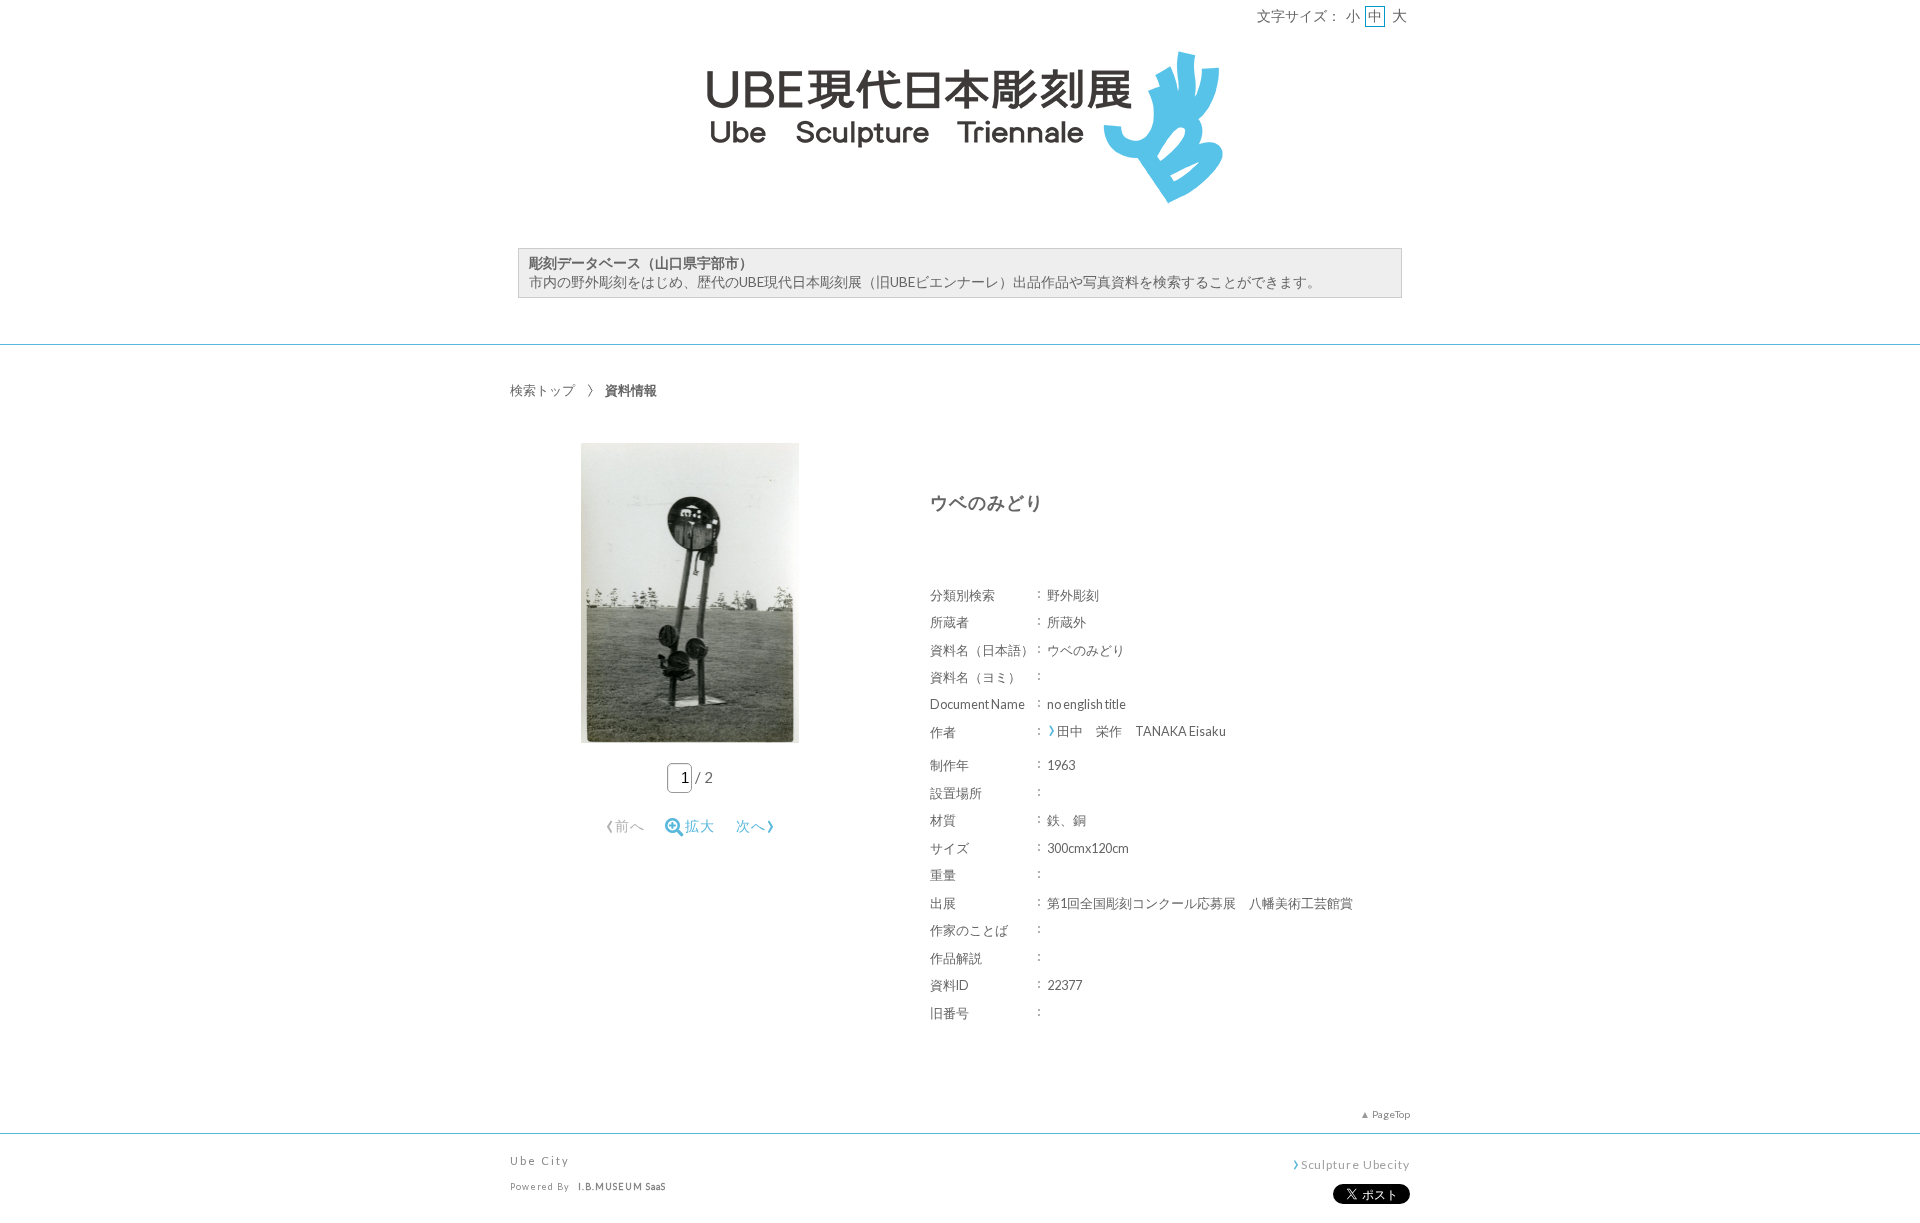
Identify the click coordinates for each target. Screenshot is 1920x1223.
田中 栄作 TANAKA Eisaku (1141, 731)
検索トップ (542, 390)
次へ (756, 822)
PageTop (1391, 1114)
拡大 (700, 826)
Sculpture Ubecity (1355, 1164)
